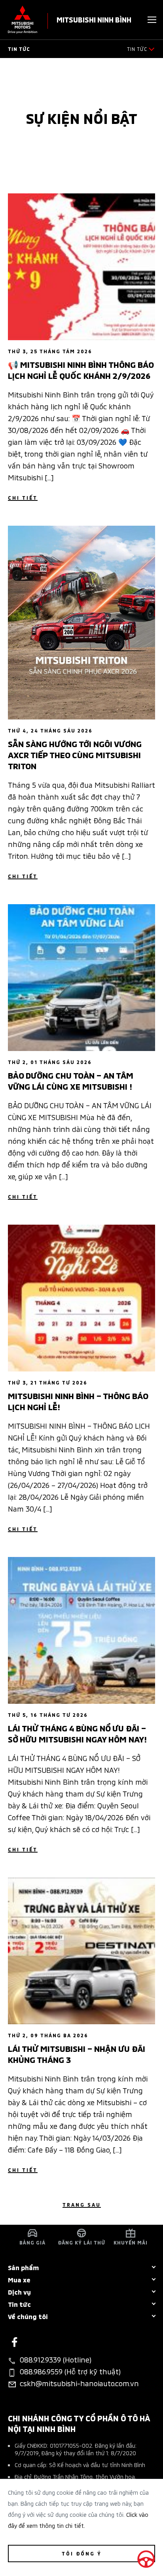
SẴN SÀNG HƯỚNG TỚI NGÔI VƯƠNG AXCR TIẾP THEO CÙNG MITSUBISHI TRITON (75, 754)
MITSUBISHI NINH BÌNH (94, 19)
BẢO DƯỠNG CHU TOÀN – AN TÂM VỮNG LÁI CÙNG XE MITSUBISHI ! (71, 1080)
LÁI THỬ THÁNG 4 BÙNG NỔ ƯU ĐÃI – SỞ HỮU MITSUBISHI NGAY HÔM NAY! (77, 1733)
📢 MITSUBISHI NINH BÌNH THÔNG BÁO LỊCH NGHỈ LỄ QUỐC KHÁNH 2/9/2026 (81, 369)
